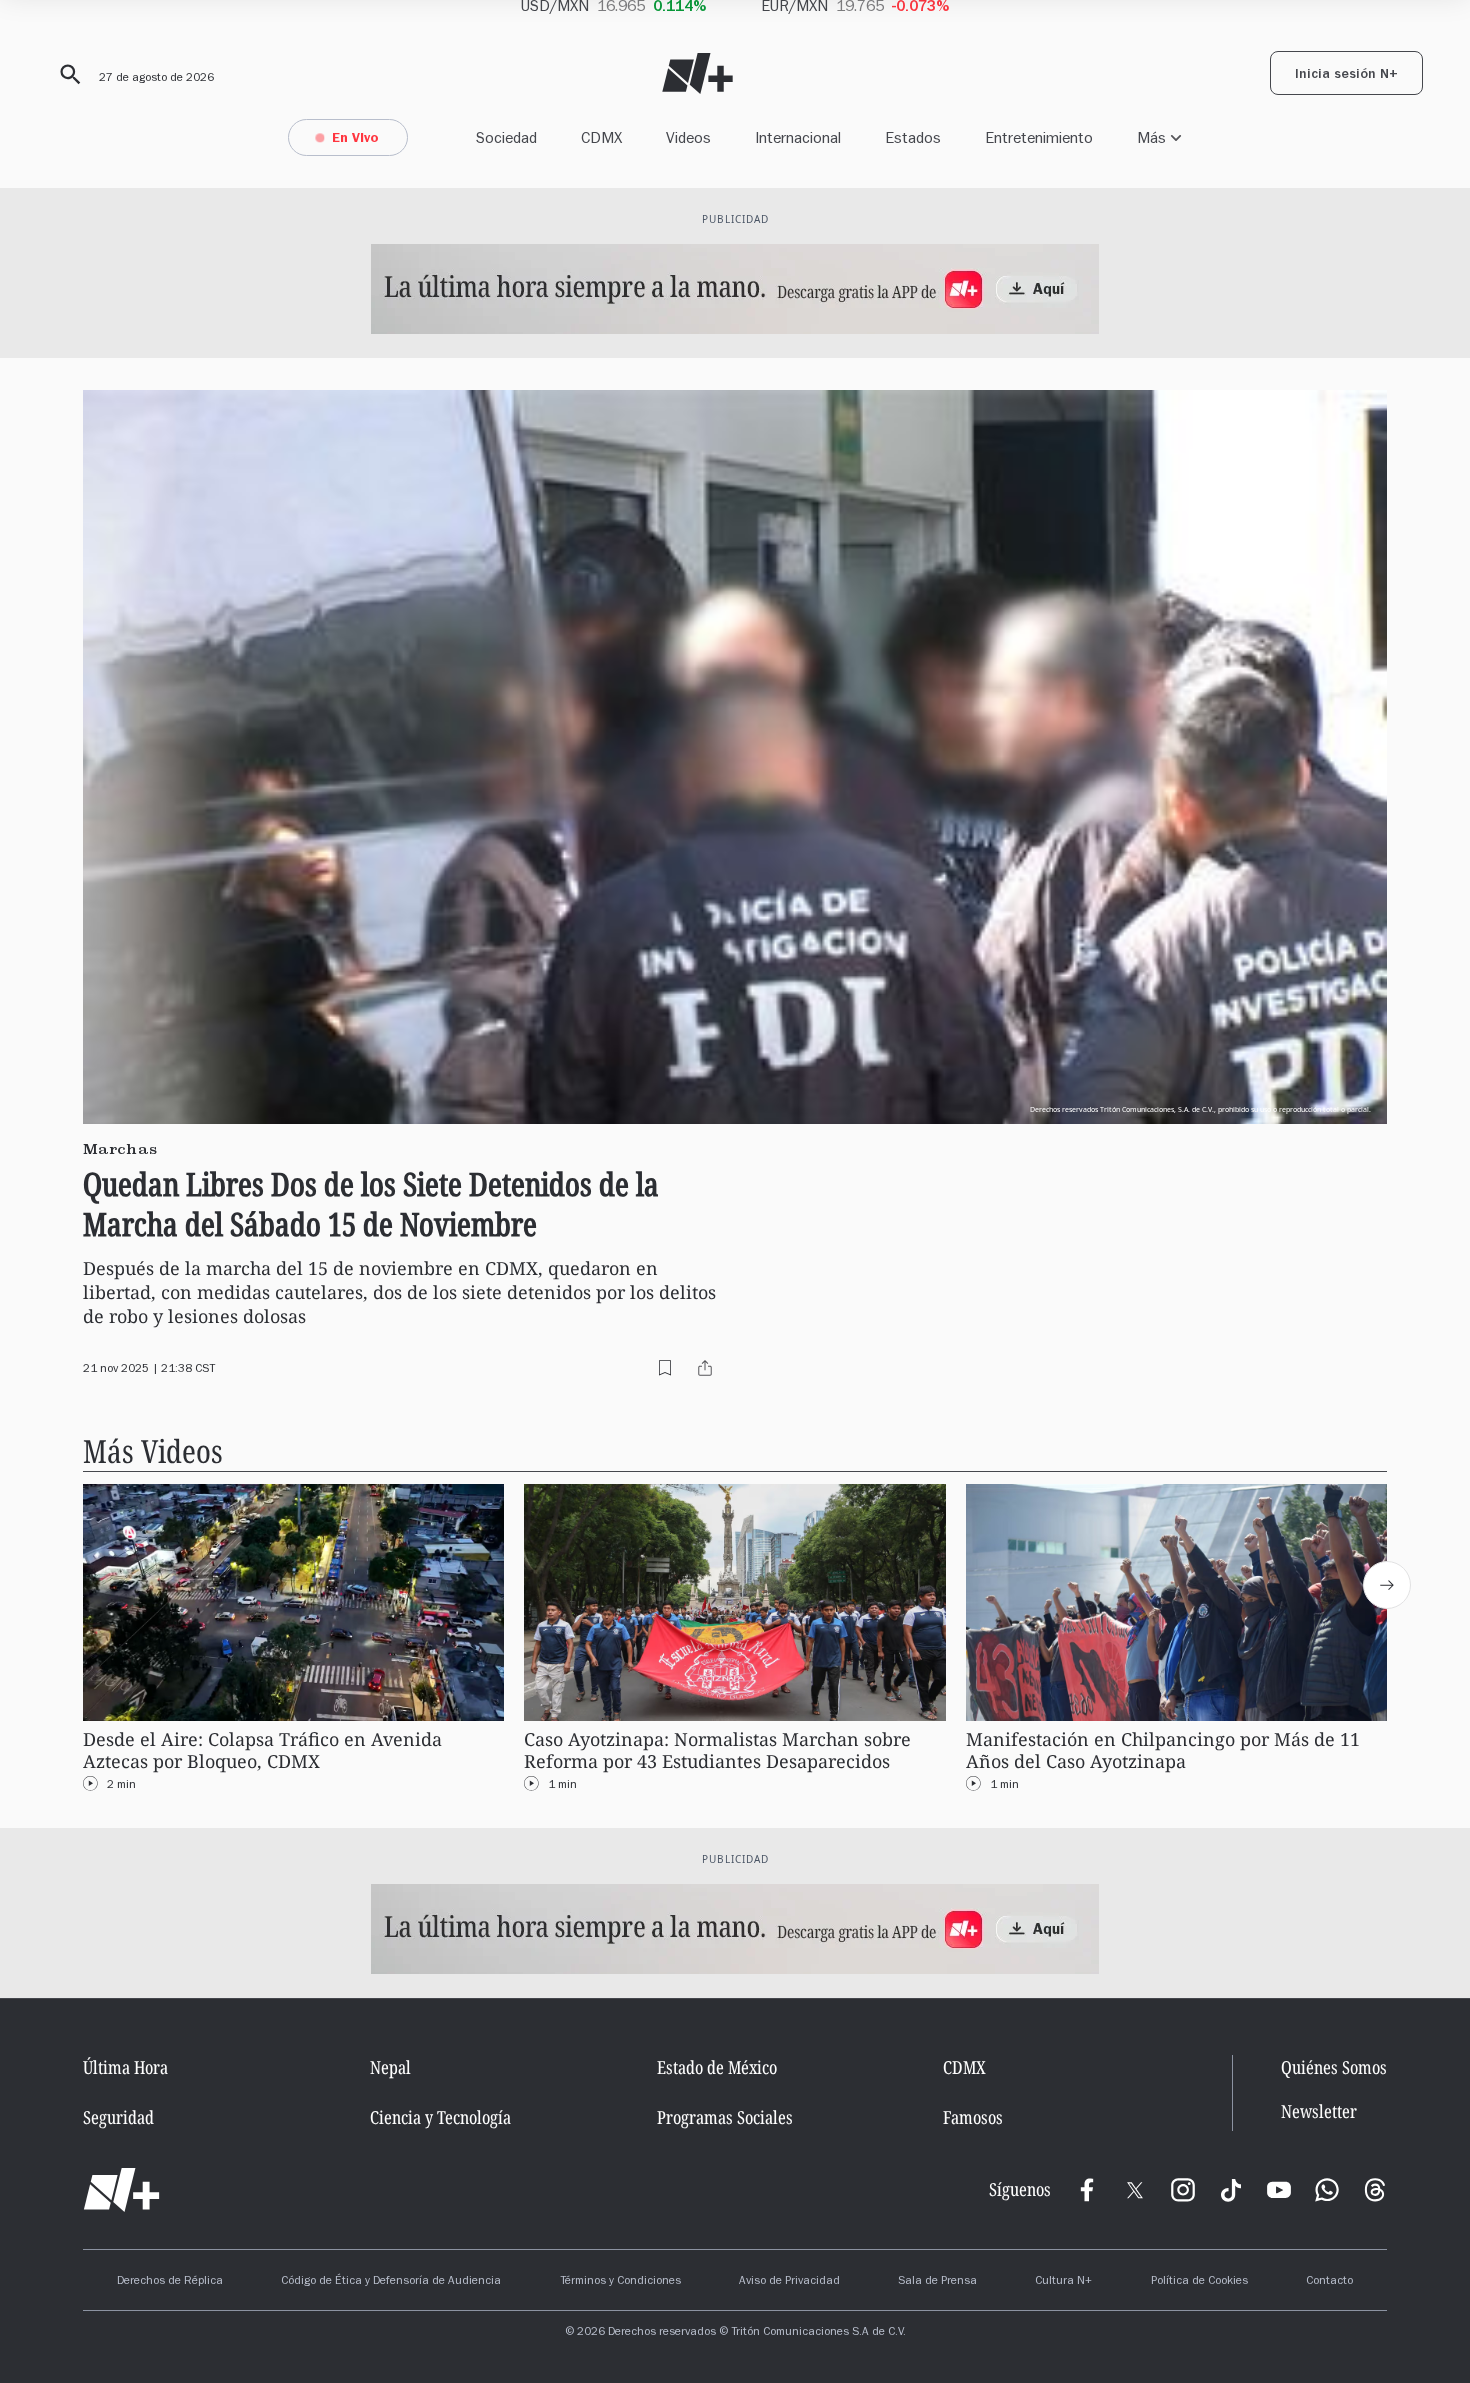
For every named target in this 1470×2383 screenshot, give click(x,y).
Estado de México (717, 2067)
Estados (913, 137)
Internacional (798, 137)
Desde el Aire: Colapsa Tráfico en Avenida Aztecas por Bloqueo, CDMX (262, 1750)
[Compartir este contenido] (705, 1368)
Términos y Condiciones (620, 2282)
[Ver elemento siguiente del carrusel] (1387, 1585)
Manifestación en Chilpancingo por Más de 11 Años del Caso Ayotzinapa (1163, 1750)
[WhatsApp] (1327, 2190)
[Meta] (1087, 2190)
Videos (688, 137)
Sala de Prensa (937, 2282)
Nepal (390, 2067)
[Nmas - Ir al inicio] (697, 73)
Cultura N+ (1063, 2282)
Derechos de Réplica (170, 2282)
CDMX (601, 137)
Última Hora (125, 2067)
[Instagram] (1183, 2190)
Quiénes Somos (1334, 2067)
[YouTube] (1279, 2190)
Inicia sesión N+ (1346, 76)
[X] (1135, 2190)
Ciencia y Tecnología (440, 2117)
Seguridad (118, 2117)
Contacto (1329, 2282)
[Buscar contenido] (67, 75)
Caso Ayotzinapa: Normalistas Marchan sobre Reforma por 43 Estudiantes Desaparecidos (717, 1750)
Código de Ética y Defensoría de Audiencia (391, 2282)
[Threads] (1375, 2190)
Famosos (973, 2117)
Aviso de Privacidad (789, 2282)
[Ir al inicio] (121, 2190)
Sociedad (506, 137)
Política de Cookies (1199, 2282)
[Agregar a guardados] (665, 1368)
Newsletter (1319, 2111)
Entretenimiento (1039, 137)
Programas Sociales (725, 2117)
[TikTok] (1231, 2190)
